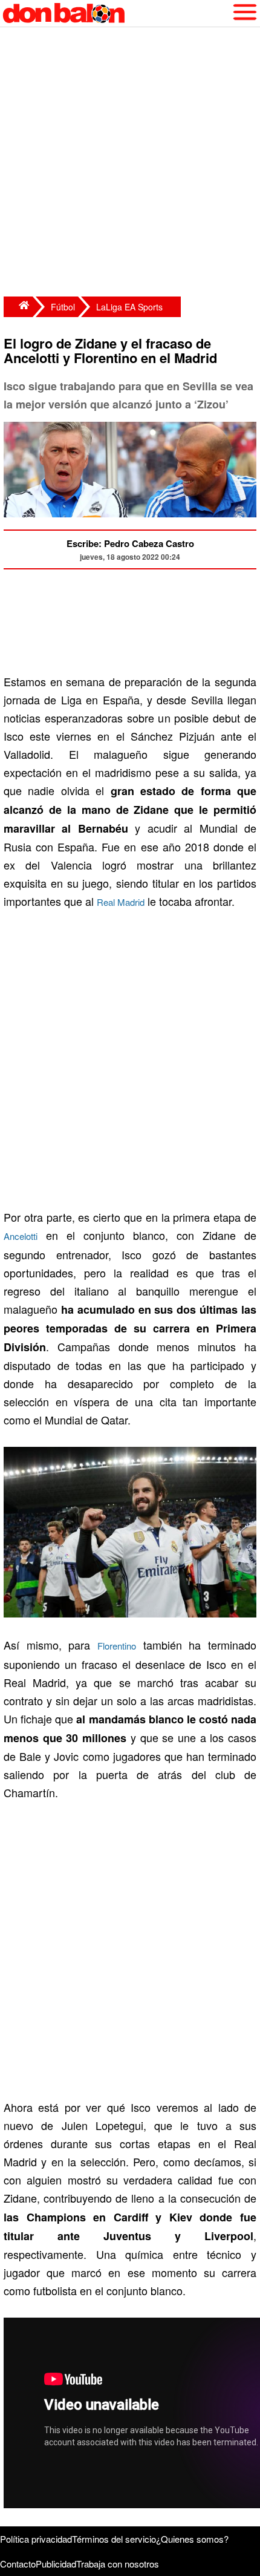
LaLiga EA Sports (129, 307)
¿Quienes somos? (192, 2539)
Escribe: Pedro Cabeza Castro (130, 543)
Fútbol (63, 307)
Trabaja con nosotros (118, 2564)
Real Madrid (121, 902)
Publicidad (56, 2564)
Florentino (117, 1646)
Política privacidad (36, 2539)
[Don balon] (116, 13)
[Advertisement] (130, 163)
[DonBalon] (18, 307)
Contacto (18, 2564)
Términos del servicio (114, 2539)
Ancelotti (21, 1236)
